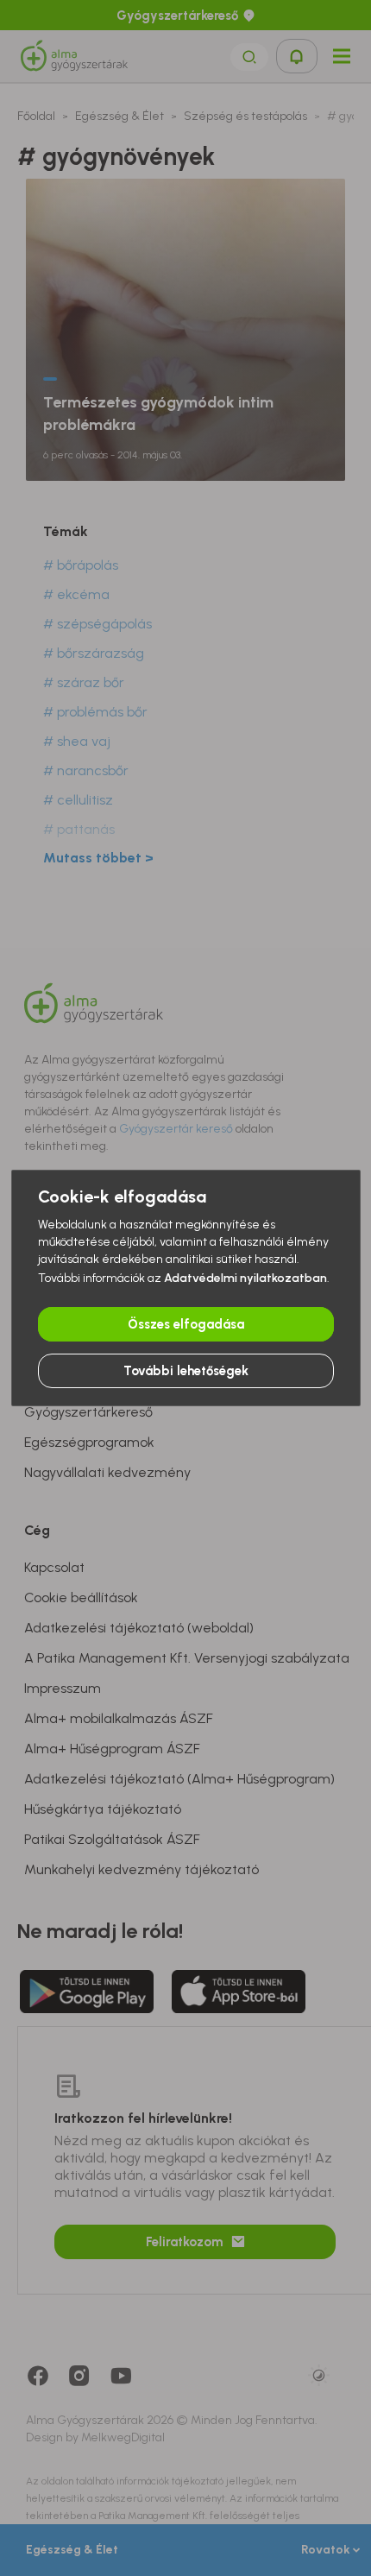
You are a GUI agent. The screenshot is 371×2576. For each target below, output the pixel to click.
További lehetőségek (186, 1371)
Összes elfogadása (186, 1324)
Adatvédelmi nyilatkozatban (245, 1278)
